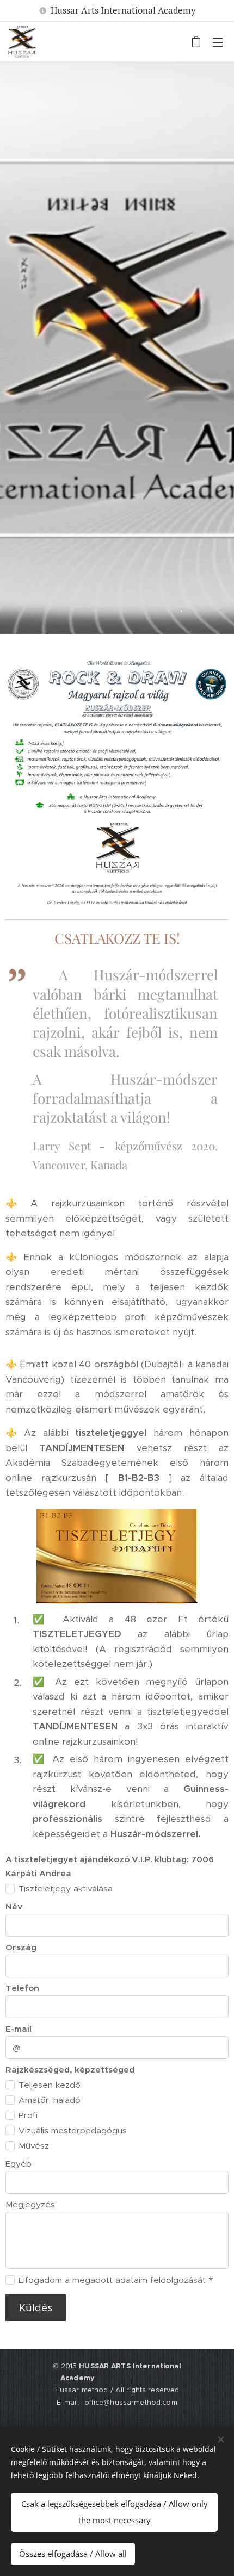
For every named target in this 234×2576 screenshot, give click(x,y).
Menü (218, 42)
